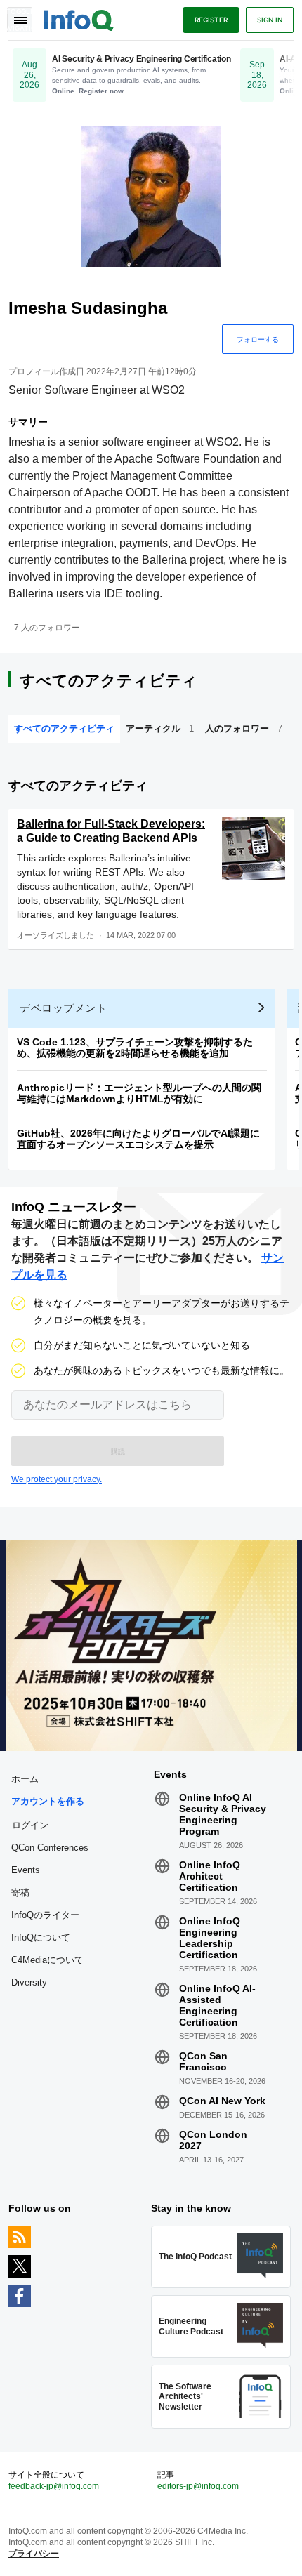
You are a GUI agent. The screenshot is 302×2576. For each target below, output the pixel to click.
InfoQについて (41, 1937)
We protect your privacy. (57, 1479)
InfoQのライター (45, 1915)
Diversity (29, 1982)
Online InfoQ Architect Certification (210, 1876)
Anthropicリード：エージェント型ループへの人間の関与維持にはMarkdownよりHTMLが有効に (139, 1093)
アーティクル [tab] (160, 728)
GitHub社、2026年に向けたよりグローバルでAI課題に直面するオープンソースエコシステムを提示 (138, 1139)
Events (26, 1870)
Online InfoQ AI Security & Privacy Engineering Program (223, 1814)
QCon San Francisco (203, 2061)
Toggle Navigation (20, 20)
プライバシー (34, 2554)
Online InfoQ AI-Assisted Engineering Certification (217, 2005)
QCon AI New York (222, 2101)
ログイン (30, 1825)
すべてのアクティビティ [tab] (64, 728)
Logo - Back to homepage (79, 18)
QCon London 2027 (213, 2140)
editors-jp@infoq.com (198, 2486)
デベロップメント (63, 1008)
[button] (118, 1451)
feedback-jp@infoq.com (54, 2486)
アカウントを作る (48, 1801)
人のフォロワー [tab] (244, 728)
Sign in (270, 20)
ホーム (25, 1779)
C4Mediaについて (47, 1960)
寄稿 (20, 1893)
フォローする (258, 339)
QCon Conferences (50, 1848)
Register (211, 20)
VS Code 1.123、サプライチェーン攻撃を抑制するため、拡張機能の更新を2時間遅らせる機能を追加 (135, 1048)
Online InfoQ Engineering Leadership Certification (210, 1938)
